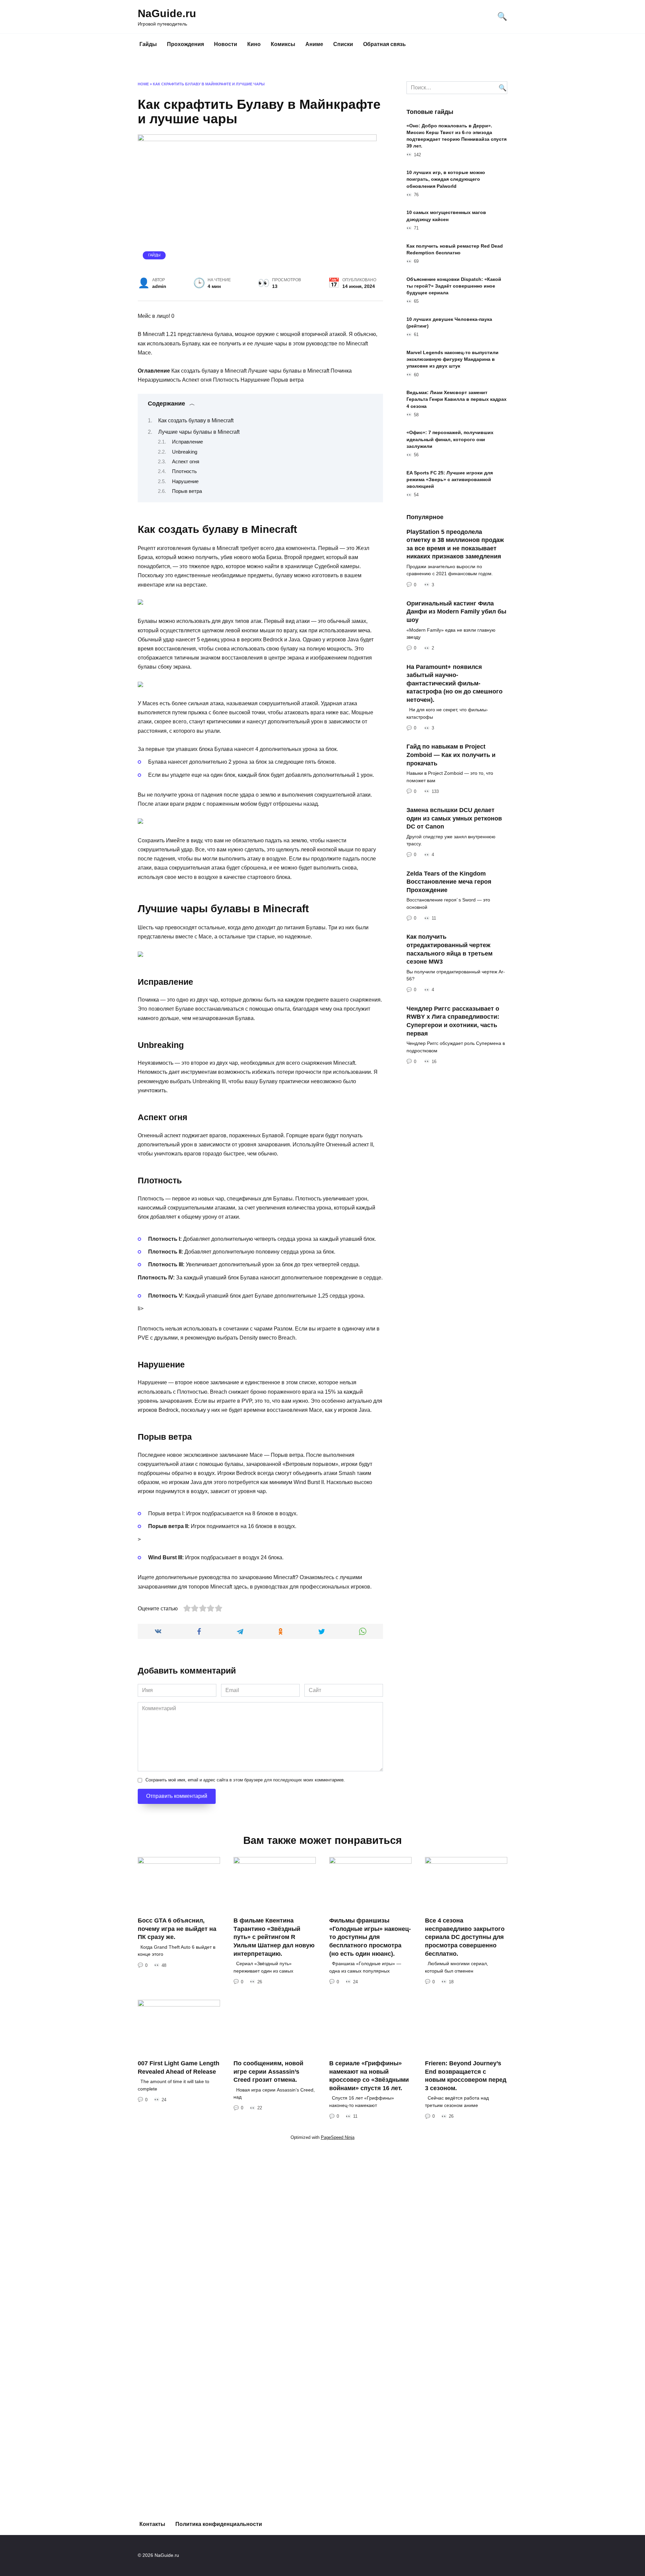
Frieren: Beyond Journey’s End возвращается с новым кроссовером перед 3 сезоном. (466, 2076)
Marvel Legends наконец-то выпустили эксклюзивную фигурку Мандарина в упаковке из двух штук (453, 359)
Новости (226, 44)
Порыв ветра (187, 491)
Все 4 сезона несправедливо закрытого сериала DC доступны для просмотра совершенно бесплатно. (465, 1937)
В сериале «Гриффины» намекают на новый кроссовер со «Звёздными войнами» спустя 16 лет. (369, 2076)
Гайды (148, 44)
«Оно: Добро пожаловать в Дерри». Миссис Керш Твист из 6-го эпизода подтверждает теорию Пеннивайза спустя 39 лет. (457, 136)
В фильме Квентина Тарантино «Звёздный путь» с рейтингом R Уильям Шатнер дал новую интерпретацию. (274, 1937)
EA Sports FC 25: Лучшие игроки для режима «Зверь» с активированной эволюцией (450, 479)
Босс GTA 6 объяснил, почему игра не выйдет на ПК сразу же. (177, 1929)
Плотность (184, 471)
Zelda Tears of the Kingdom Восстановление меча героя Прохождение (449, 881)
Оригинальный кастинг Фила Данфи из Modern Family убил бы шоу (456, 612)
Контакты (152, 2524)
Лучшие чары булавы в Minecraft (199, 432)
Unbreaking (185, 452)
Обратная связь (384, 44)
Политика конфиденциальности (219, 2524)
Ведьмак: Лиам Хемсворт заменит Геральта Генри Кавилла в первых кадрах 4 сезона (457, 399)
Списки (343, 44)
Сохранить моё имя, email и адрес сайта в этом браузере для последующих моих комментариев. (245, 1780)
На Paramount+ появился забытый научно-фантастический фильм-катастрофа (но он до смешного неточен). (455, 683)
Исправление (187, 442)
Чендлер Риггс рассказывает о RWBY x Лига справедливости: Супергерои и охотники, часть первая (453, 1021)
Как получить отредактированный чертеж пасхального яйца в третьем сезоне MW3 (449, 949)
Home (143, 84)
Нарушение (185, 481)
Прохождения (185, 44)
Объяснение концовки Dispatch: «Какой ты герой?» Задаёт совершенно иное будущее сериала (454, 286)
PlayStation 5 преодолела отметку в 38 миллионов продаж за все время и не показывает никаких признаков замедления (455, 544)
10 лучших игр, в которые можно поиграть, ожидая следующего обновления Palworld (446, 179)
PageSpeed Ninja (338, 2137)
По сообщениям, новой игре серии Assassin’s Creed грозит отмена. (268, 2072)
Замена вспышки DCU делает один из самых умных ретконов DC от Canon (454, 818)
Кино (254, 44)
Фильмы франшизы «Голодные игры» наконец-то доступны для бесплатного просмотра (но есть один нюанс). (370, 1937)
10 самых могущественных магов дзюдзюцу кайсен (446, 216)
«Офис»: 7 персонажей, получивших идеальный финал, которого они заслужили (450, 439)
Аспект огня (186, 462)
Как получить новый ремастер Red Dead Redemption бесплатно (455, 249)
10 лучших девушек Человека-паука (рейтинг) (449, 323)
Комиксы (283, 44)
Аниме (314, 44)
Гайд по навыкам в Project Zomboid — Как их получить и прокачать (451, 755)
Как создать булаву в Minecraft (196, 420)
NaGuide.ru (167, 13)
